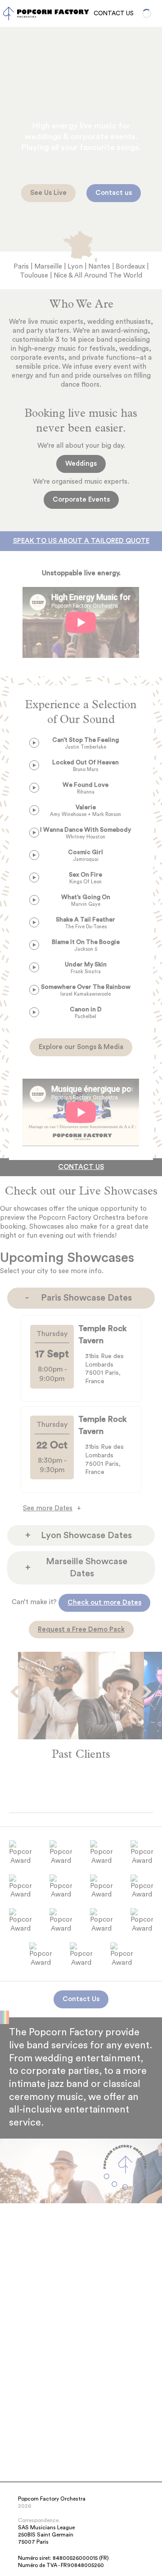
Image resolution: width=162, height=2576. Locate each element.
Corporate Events (81, 500)
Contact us (114, 193)
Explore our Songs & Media (81, 1047)
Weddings (81, 464)
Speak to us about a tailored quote (81, 541)
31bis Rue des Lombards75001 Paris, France (104, 1369)
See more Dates (48, 1508)
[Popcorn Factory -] (9, 13)
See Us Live (48, 193)
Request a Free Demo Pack (81, 1630)
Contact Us (114, 13)
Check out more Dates (104, 1603)
